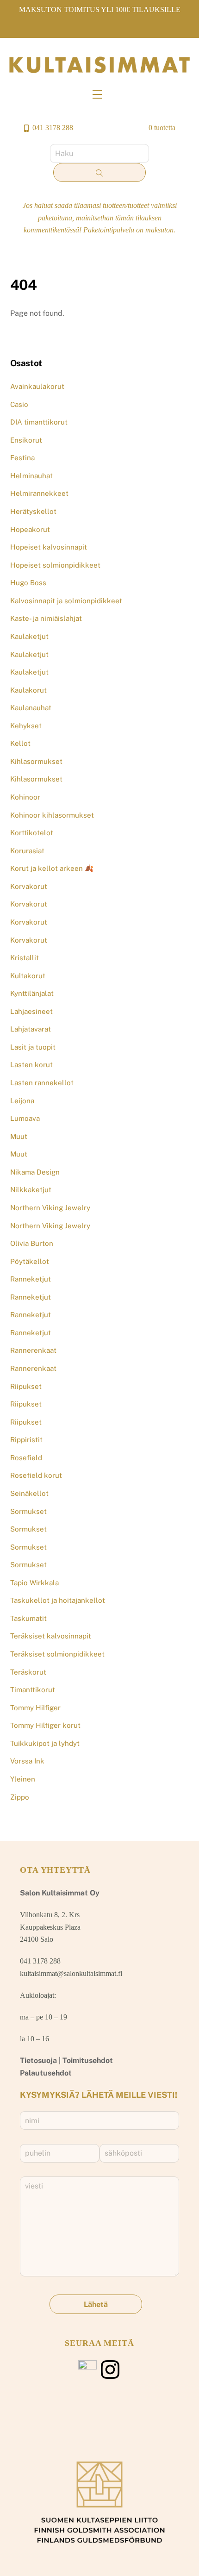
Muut (19, 1136)
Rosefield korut (36, 1475)
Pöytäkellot (30, 1261)
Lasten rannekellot (42, 1083)
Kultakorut (28, 976)
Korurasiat (27, 851)
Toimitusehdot (88, 2060)
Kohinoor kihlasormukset (52, 815)
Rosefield (26, 1458)
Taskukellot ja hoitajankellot (58, 1600)
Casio (19, 404)
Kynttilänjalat (32, 993)
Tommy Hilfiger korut (45, 1725)
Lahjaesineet (31, 1011)
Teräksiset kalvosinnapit (51, 1636)
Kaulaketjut (29, 636)
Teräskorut (28, 1672)
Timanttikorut (33, 1690)
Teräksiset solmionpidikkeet (57, 1654)
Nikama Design (35, 1172)
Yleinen (23, 1779)
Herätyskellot (33, 511)
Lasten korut (31, 1065)
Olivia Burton (32, 1243)
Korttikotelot (32, 833)
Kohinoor (25, 797)
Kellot (20, 743)
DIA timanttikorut (39, 422)
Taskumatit (28, 1618)
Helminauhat (31, 476)
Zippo (20, 1797)
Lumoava (25, 1118)
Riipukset (26, 1386)
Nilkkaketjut (31, 1190)
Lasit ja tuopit (33, 1047)
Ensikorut (26, 440)
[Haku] (99, 173)
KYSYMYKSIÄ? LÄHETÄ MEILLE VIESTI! (99, 2095)
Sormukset (28, 1511)
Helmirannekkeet (39, 493)
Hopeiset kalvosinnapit (49, 547)
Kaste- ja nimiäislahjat (46, 618)
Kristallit (25, 958)
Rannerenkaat (33, 1350)
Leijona (22, 1101)
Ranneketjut (31, 1279)
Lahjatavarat (31, 1029)
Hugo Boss (28, 583)
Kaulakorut (28, 690)
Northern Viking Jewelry (50, 1208)
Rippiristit (26, 1440)
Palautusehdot (46, 2073)
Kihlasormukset (36, 761)
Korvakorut (29, 886)
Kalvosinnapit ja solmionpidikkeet (66, 601)
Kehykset (26, 726)
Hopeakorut (30, 529)
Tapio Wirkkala (34, 1583)
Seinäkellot (29, 1493)
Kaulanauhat (31, 708)
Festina (22, 458)
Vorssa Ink (27, 1761)
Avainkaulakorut (37, 386)
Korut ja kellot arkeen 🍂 (52, 868)
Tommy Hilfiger (35, 1708)
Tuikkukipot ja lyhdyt (45, 1743)
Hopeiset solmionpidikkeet (55, 565)
